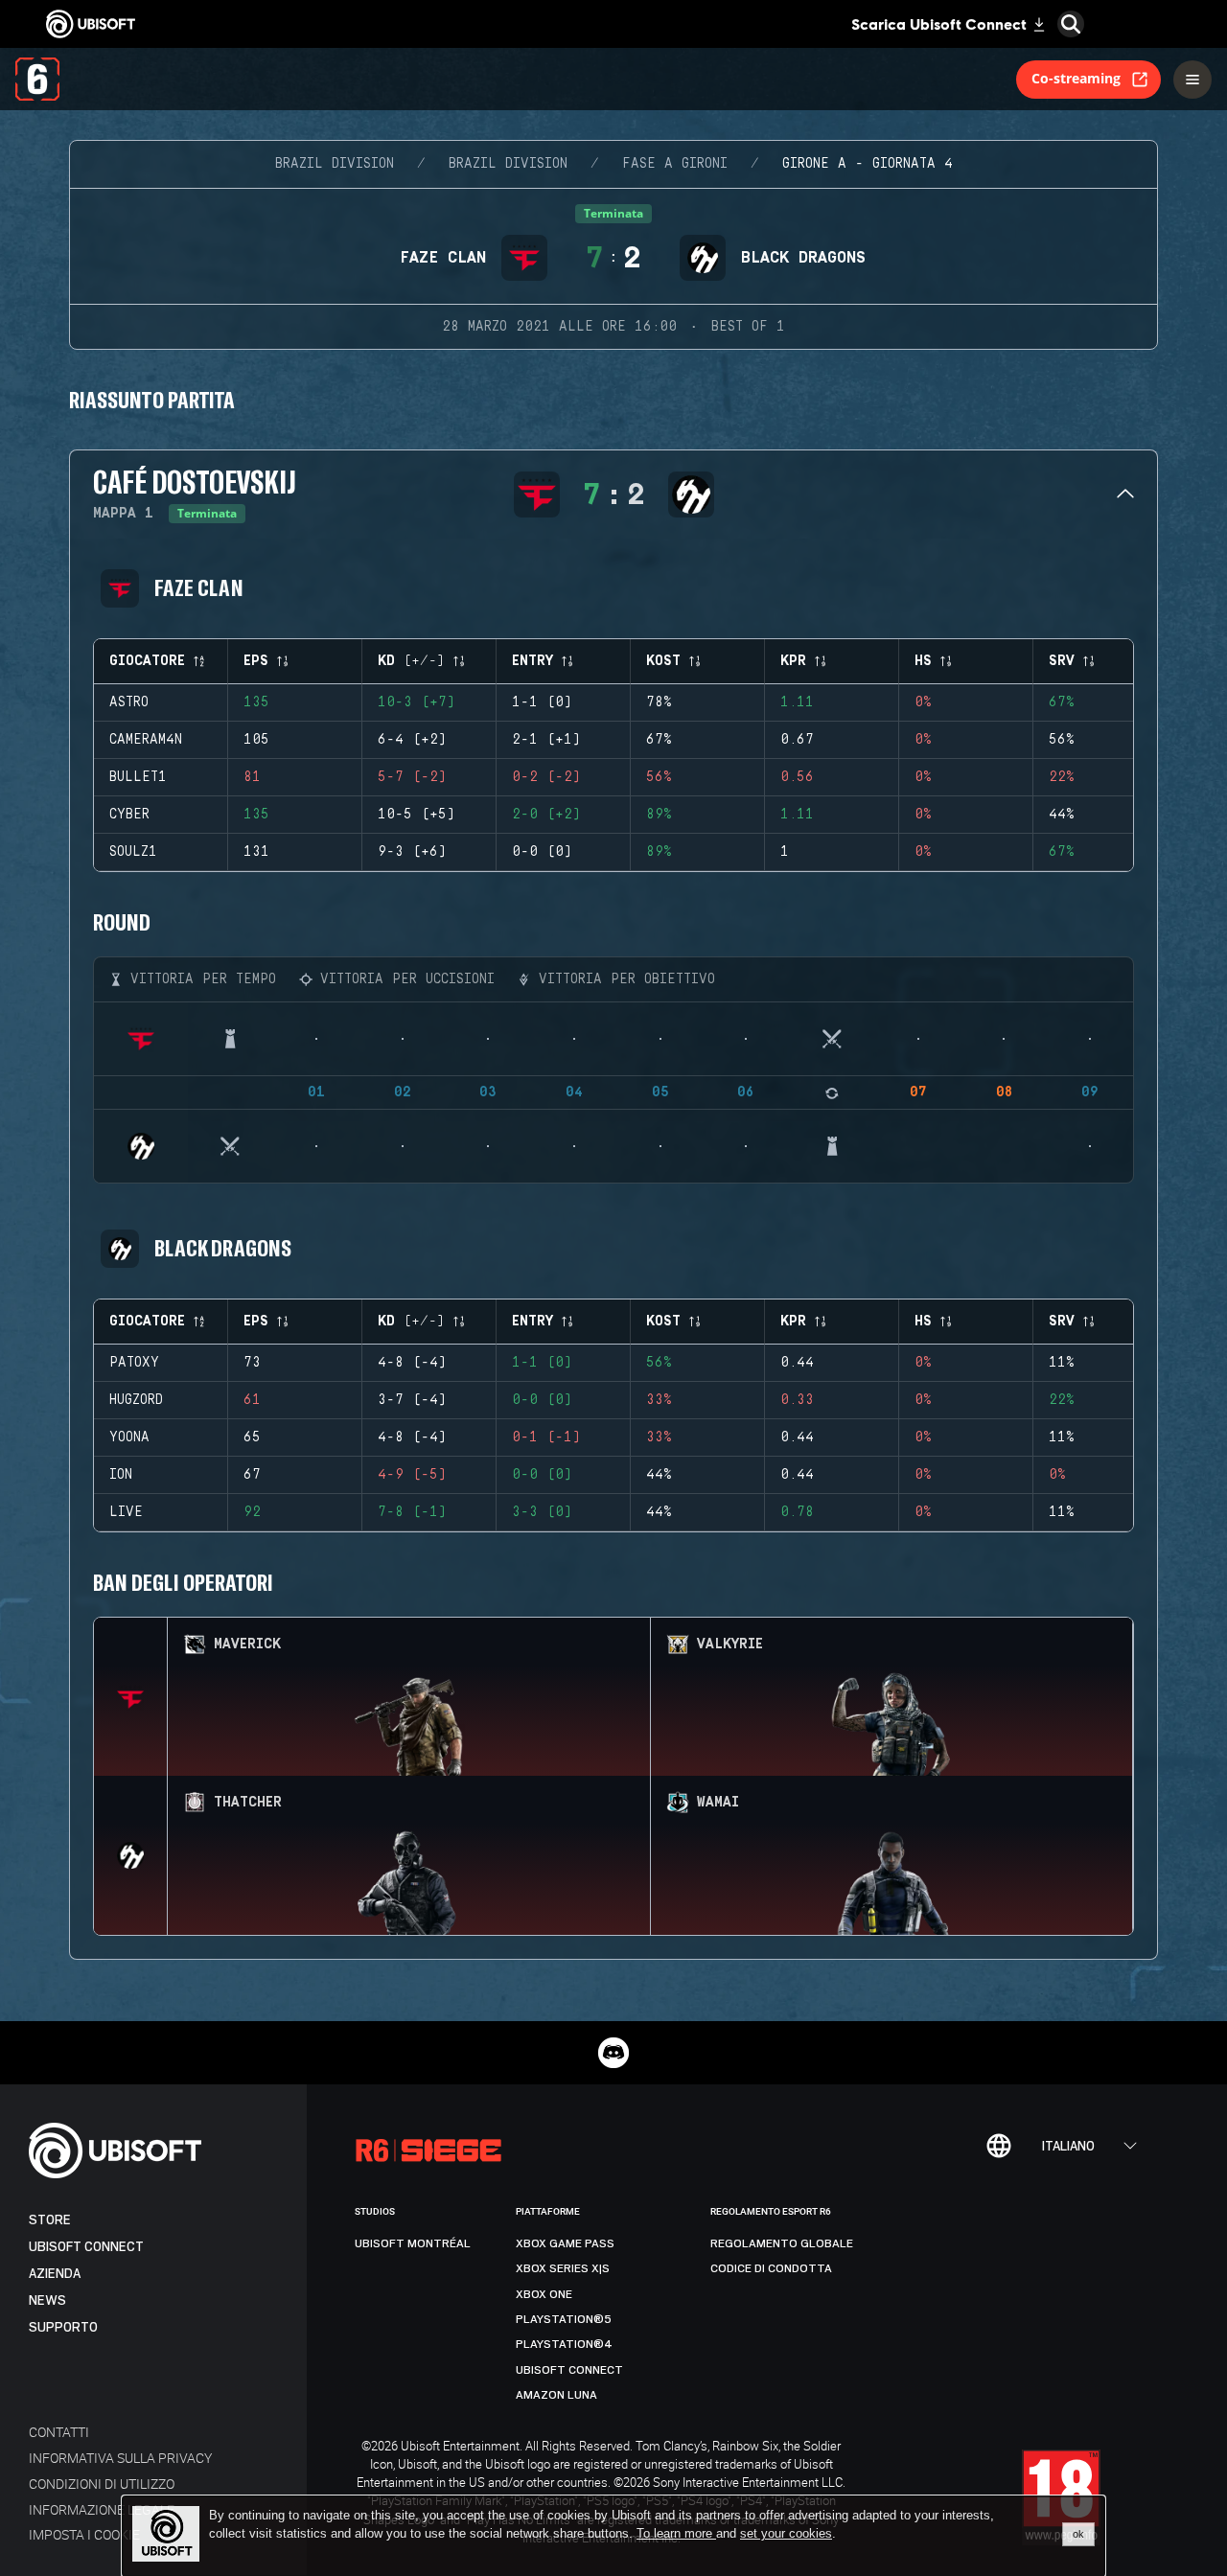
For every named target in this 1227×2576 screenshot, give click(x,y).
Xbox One (544, 2294)
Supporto (63, 2327)
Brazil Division (335, 164)
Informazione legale (102, 2509)
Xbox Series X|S (563, 2268)
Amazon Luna (556, 2395)
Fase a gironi (675, 164)
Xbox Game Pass (565, 2243)
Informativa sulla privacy (120, 2458)
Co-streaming (1076, 78)
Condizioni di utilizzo (102, 2484)
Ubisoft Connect (86, 2247)
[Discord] (613, 2053)
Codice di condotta (771, 2268)
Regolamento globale (782, 2243)
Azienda (55, 2274)
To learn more (676, 2533)
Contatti (59, 2432)
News (47, 2300)
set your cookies (786, 2534)
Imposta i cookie (84, 2534)
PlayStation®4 (564, 2344)
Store (50, 2220)
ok (1078, 2534)
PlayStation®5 (564, 2319)
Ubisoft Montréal (413, 2243)
